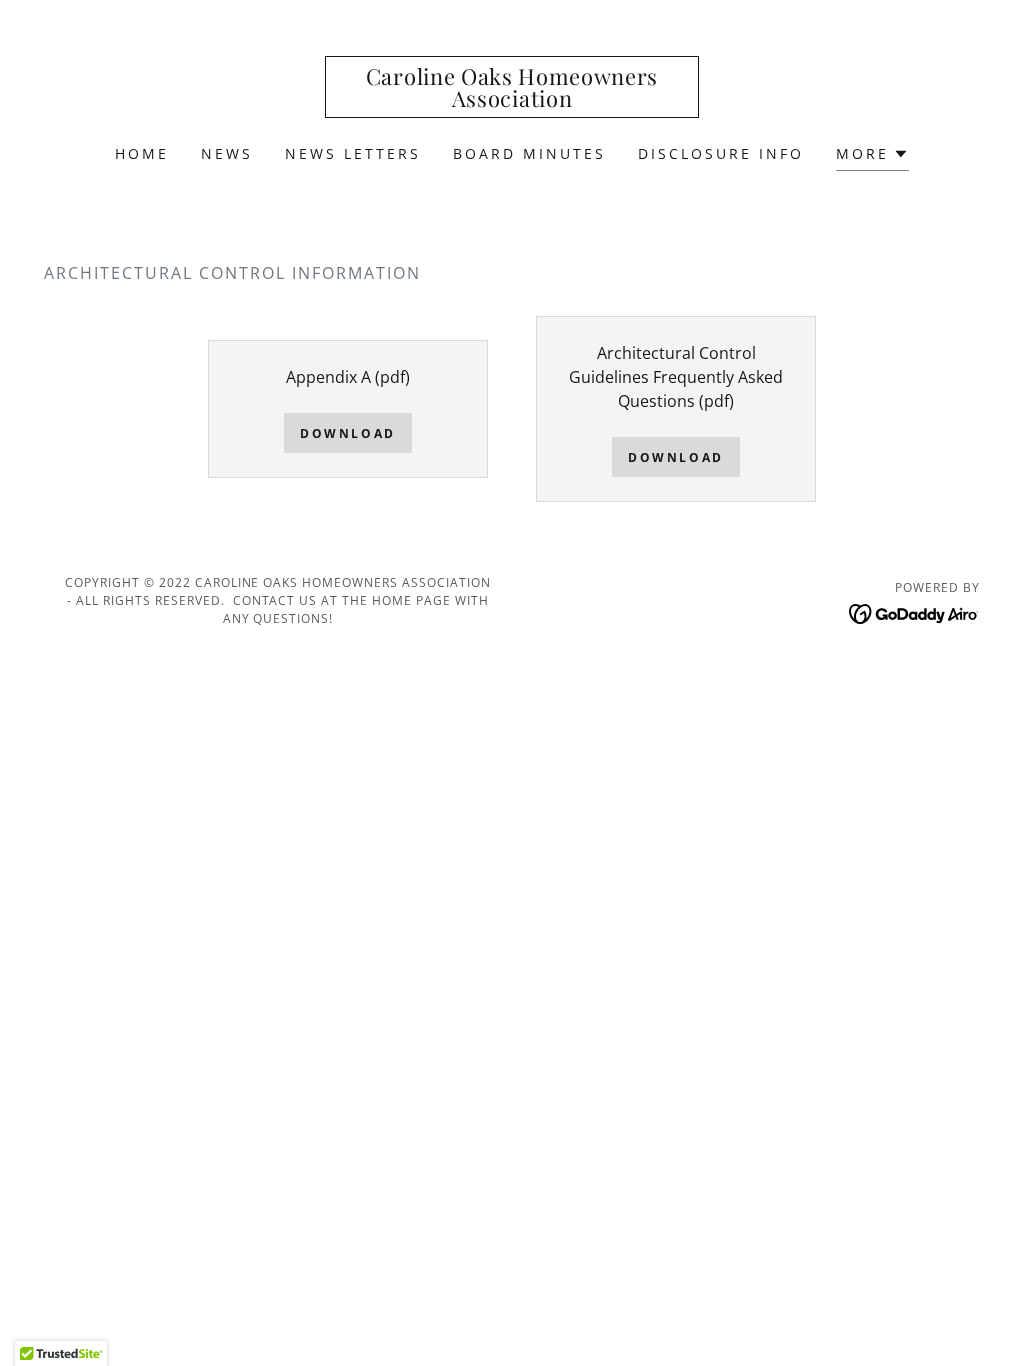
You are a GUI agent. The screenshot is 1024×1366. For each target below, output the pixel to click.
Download (348, 433)
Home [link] (142, 153)
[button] (872, 156)
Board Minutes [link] (529, 153)
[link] (512, 101)
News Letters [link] (353, 153)
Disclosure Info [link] (721, 153)
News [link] (227, 153)
